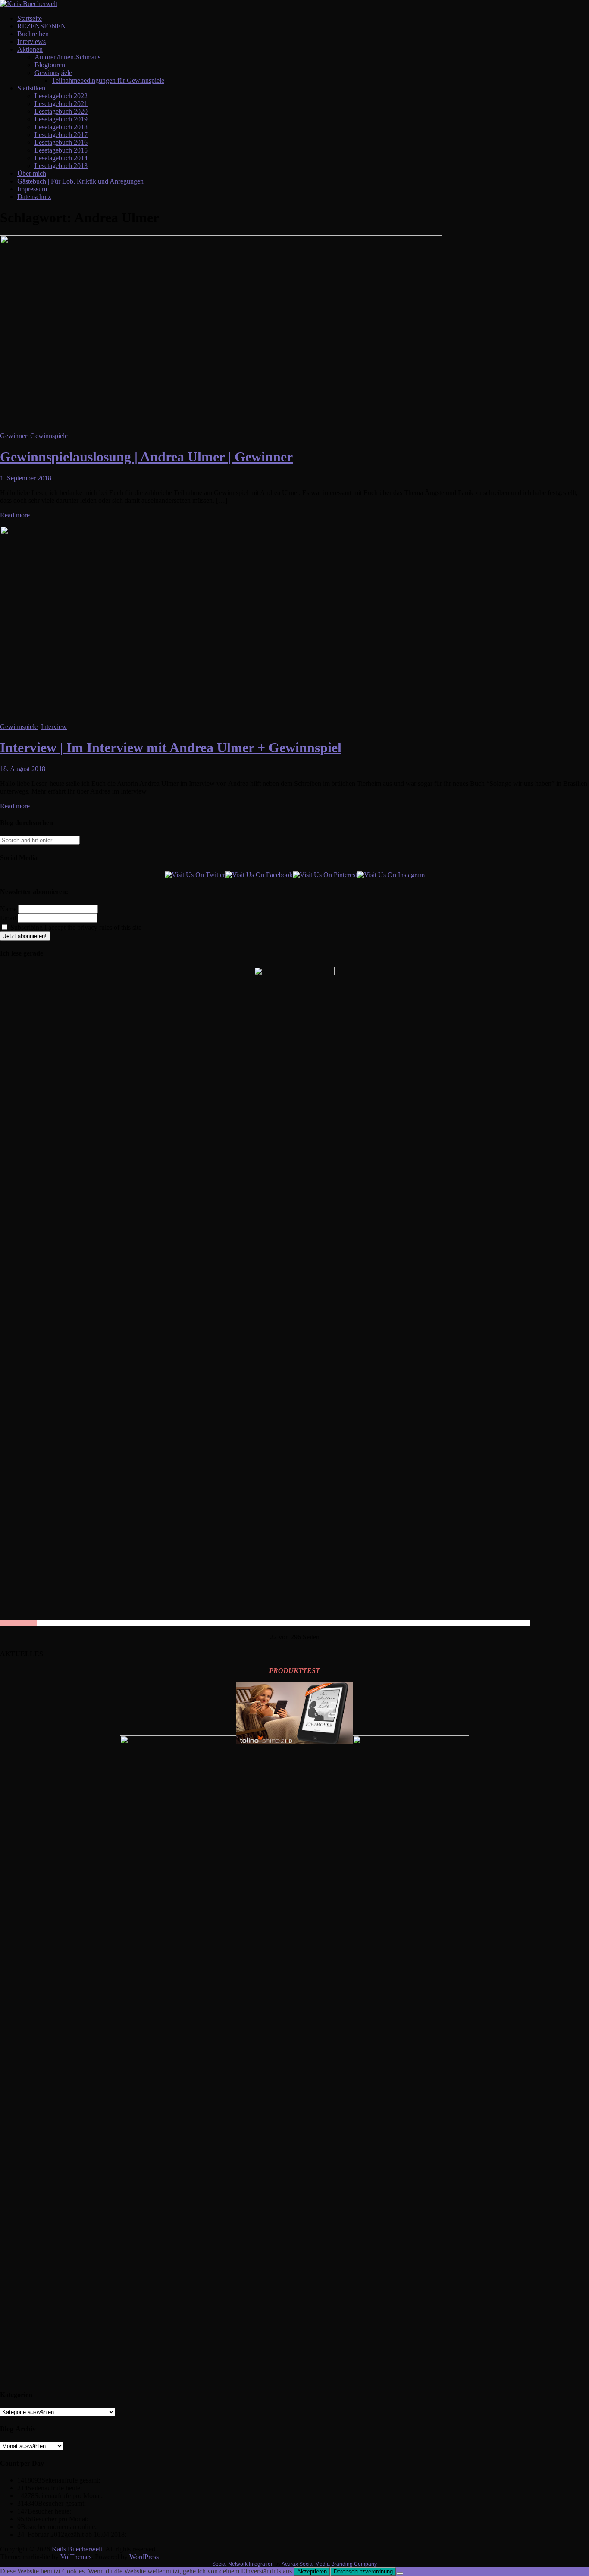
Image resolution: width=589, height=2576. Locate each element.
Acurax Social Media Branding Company (329, 2564)
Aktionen (30, 49)
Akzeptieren (312, 2571)
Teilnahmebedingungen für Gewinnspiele (108, 80)
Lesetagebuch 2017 (61, 135)
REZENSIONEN (42, 26)
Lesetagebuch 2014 (61, 158)
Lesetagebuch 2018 (61, 127)
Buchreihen (33, 34)
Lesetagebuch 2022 (61, 96)
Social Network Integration (243, 2564)
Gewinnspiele (53, 73)
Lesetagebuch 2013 (61, 166)
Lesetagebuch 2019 (61, 119)
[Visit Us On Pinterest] (325, 875)
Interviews (31, 42)
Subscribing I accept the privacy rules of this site (75, 927)
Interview (54, 727)
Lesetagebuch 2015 (61, 150)
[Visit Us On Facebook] (259, 875)
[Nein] (400, 2573)
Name (8, 909)
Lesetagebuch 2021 (61, 104)
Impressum (32, 189)
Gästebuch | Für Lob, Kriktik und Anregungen (80, 181)
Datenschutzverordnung (363, 2571)
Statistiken (31, 88)
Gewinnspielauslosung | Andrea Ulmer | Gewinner (146, 457)
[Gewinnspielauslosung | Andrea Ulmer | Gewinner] (221, 428)
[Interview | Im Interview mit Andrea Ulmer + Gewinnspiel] (221, 719)
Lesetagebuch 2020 (61, 111)
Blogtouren (50, 65)
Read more (15, 515)
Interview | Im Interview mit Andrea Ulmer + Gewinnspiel (171, 748)
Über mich (32, 173)
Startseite (30, 18)
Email (8, 918)
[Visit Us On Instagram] (391, 875)
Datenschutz (34, 197)
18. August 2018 (23, 769)
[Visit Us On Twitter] (195, 875)
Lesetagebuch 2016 (61, 142)
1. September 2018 (26, 478)
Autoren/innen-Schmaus (67, 57)
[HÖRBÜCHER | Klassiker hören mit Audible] (178, 1742)
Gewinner (13, 436)
